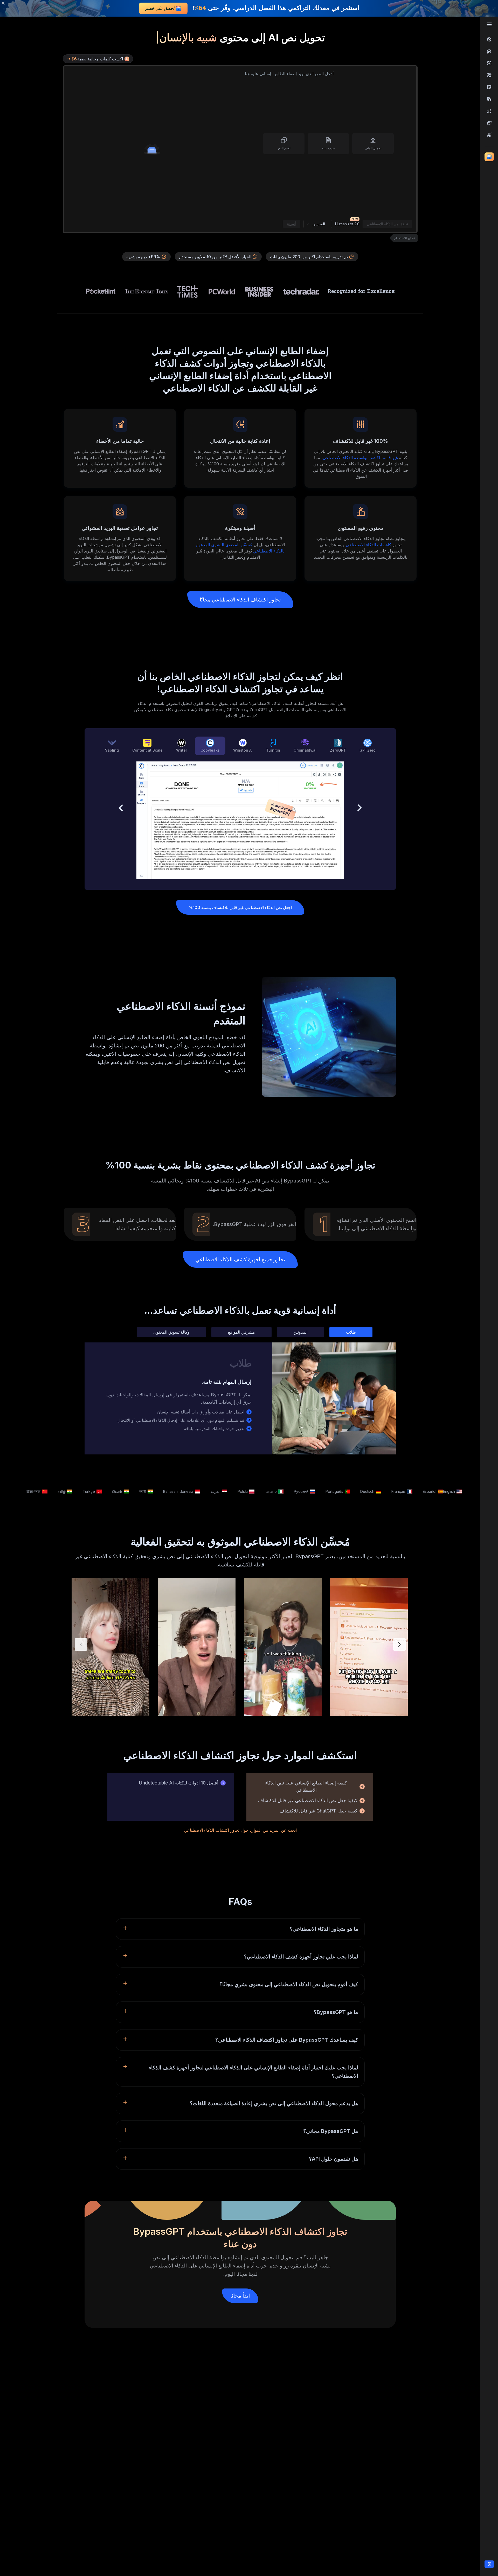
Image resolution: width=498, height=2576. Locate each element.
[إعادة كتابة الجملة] (489, 135)
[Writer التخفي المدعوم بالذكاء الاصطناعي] (489, 111)
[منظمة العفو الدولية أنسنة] (489, 51)
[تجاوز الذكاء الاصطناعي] (489, 39)
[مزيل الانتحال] (489, 99)
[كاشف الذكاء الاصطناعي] (489, 63)
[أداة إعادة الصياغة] (489, 123)
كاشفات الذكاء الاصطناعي (368, 545)
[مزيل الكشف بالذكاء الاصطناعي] (489, 87)
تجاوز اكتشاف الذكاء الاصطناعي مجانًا (240, 600)
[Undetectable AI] (489, 75)
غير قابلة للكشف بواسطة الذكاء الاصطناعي (360, 458)
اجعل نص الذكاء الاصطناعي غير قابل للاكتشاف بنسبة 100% (240, 907)
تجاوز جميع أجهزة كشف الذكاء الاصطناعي (240, 1259)
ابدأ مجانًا (240, 2296)
